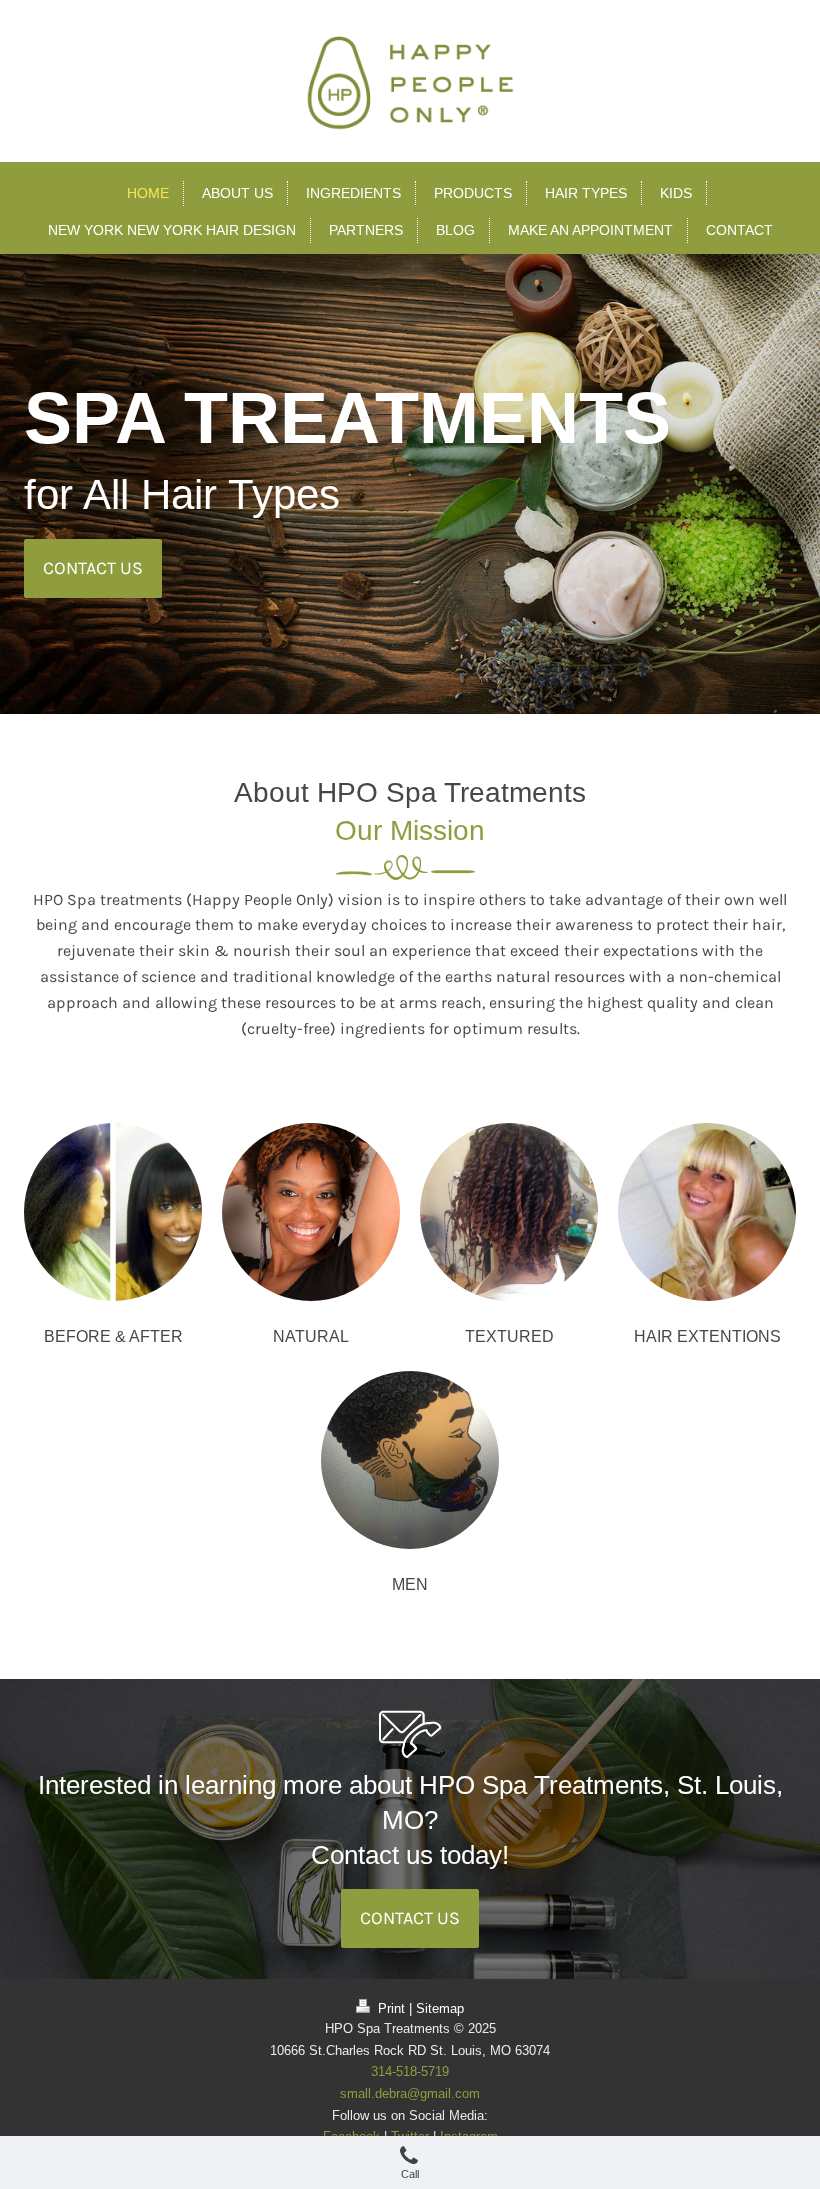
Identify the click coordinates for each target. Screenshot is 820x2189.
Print (391, 2008)
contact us (93, 568)
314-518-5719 (410, 2071)
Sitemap (440, 2008)
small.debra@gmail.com (410, 2093)
